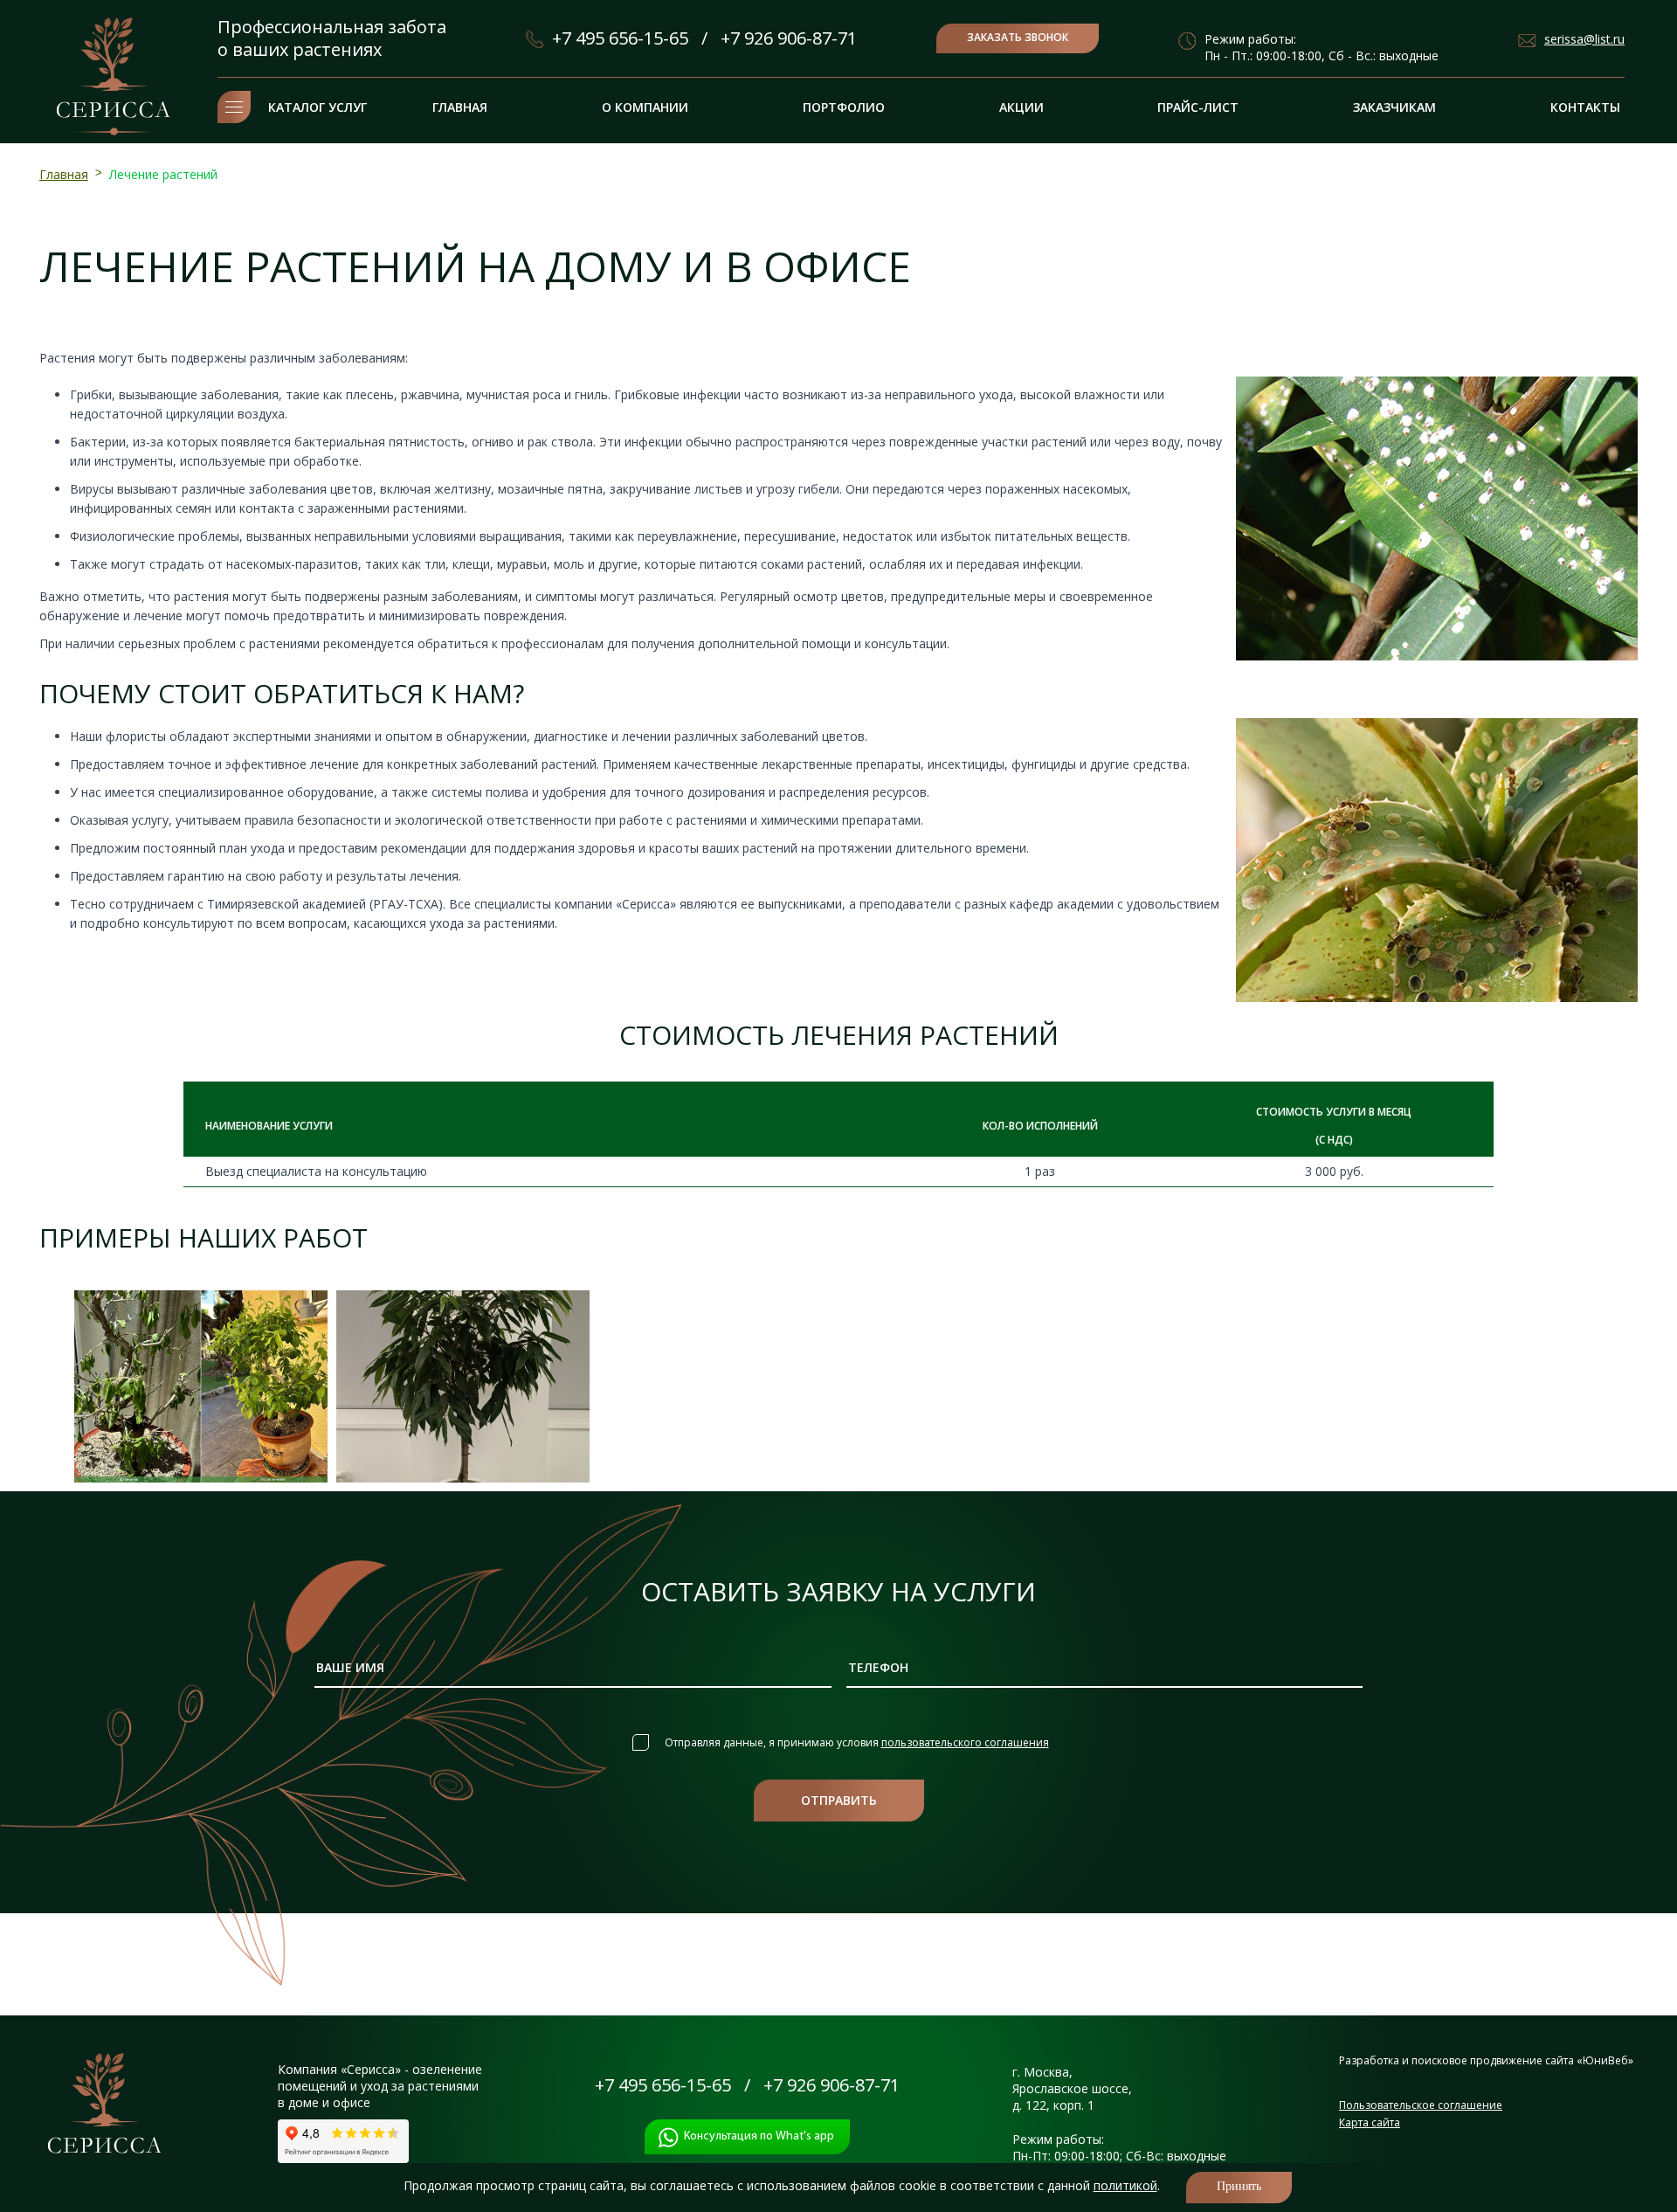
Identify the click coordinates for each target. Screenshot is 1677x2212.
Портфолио (844, 107)
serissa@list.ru (1584, 39)
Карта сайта (1370, 2122)
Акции (1021, 107)
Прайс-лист (1198, 107)
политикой (1125, 2185)
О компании (645, 107)
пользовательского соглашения (965, 1742)
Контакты (1585, 107)
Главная (460, 107)
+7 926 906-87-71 (789, 38)
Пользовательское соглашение (1421, 2105)
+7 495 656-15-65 (620, 38)
